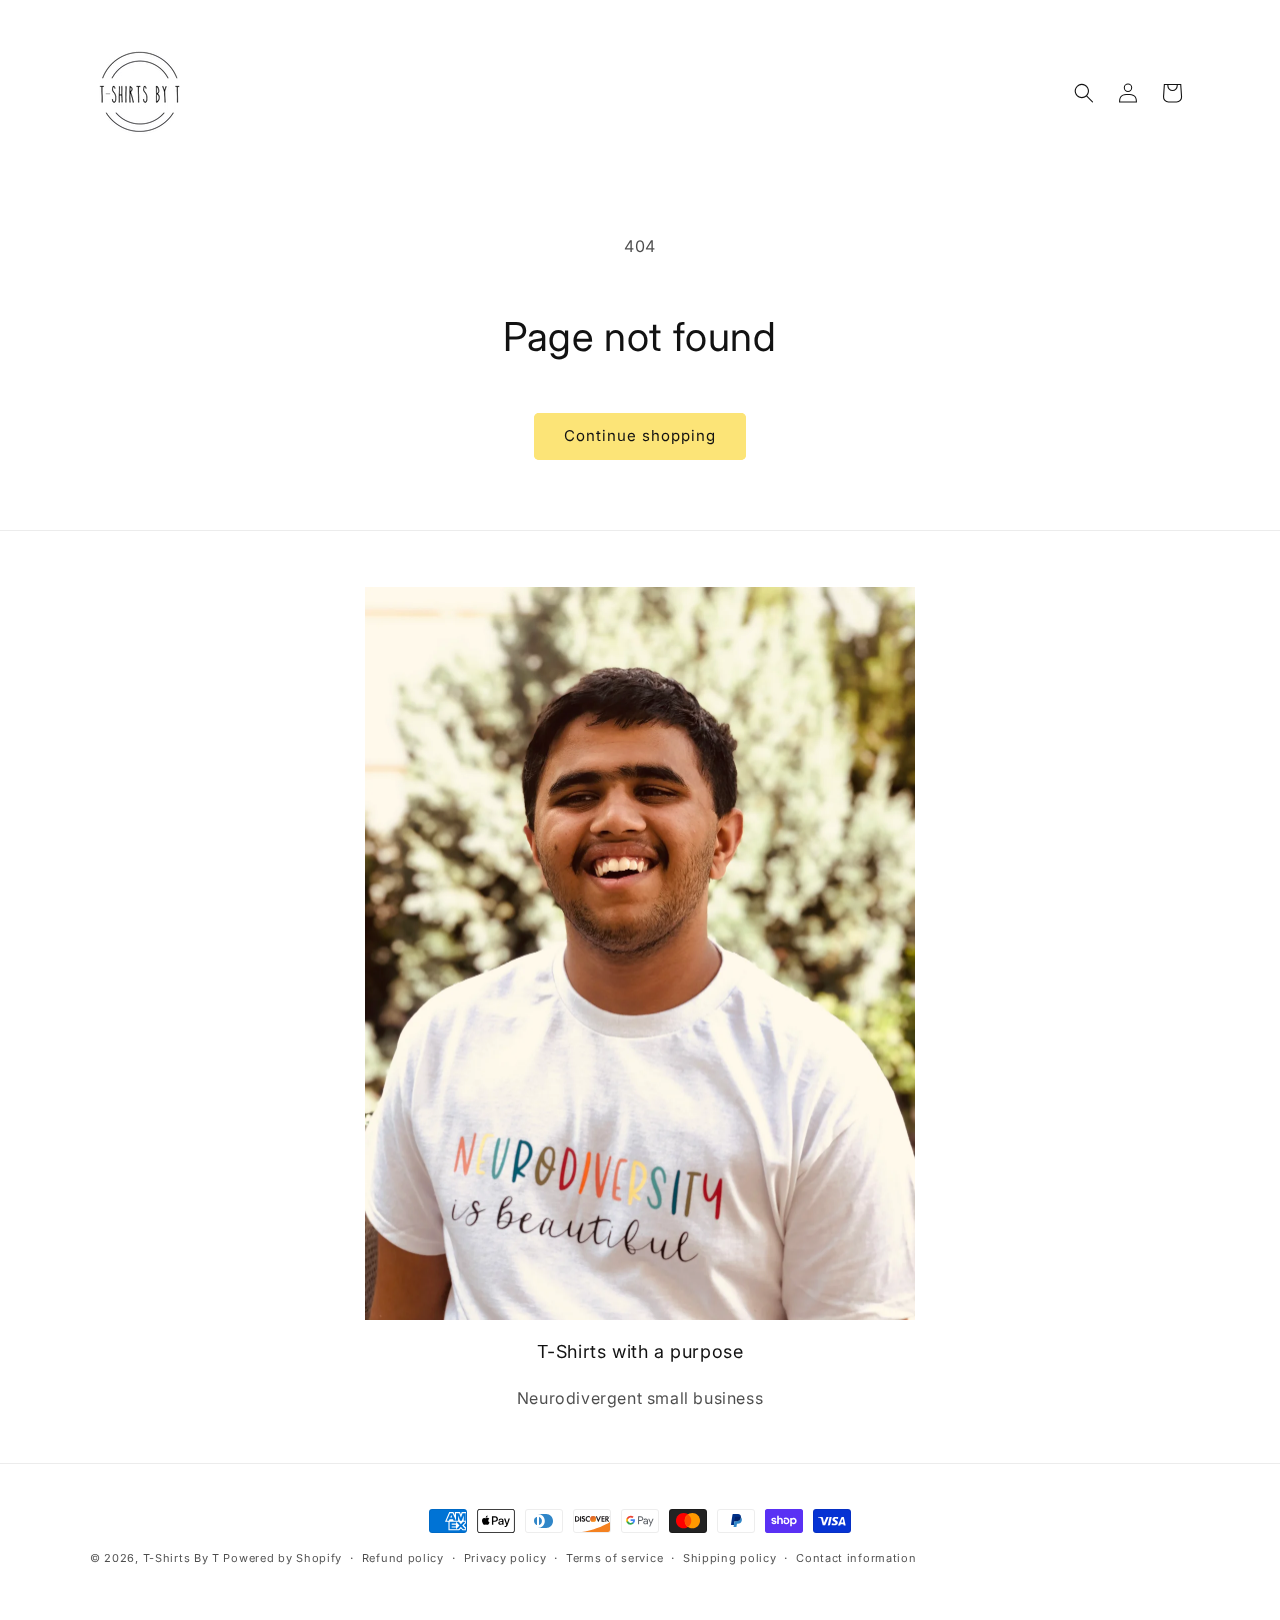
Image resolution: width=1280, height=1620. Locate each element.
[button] (1084, 93)
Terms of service (614, 1557)
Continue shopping (640, 435)
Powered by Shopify (282, 1558)
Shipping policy (730, 1557)
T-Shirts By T (181, 1558)
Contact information (856, 1557)
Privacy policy (505, 1557)
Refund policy (403, 1557)
